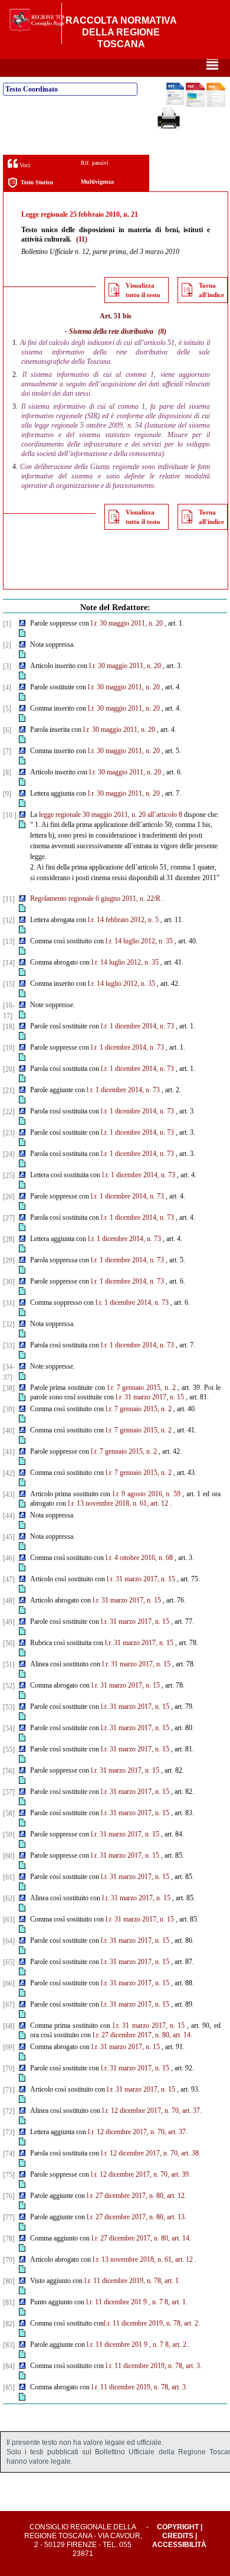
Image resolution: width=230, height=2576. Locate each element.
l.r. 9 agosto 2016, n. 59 (147, 1494)
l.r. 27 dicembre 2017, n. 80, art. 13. (137, 2217)
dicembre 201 (123, 2302)
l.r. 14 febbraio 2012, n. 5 (123, 920)
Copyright (178, 2527)
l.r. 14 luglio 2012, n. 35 (139, 941)
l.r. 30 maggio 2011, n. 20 (127, 623)
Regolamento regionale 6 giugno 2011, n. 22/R (95, 898)
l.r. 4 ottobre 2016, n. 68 (139, 1558)
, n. (153, 2302)
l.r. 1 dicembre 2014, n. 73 (137, 1026)
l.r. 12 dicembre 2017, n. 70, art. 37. (152, 2111)
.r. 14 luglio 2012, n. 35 (122, 983)
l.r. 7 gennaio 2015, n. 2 (142, 1388)
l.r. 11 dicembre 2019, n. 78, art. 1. (132, 2281)
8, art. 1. (176, 2302)
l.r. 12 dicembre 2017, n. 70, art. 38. (151, 2153)
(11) (82, 239)
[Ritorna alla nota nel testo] (22, 624)
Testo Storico (37, 182)
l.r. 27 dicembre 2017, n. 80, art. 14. (142, 2035)
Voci (24, 165)
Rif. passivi (95, 163)
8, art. (173, 2344)
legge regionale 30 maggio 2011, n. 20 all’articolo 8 (111, 815)
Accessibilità (179, 2545)
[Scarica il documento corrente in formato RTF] (175, 103)
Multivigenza (97, 182)
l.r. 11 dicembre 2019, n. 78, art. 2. (152, 2323)
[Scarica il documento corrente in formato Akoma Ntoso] (216, 105)
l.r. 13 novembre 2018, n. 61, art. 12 (118, 1503)
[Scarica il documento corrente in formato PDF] (195, 105)
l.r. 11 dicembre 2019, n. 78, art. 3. (154, 2366)
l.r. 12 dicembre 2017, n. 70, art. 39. (141, 2174)
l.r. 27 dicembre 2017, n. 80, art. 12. (137, 2196)
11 (98, 2302)
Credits (178, 2536)
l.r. (90, 2302)
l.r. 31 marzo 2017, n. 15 (150, 1397)
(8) (162, 331)
